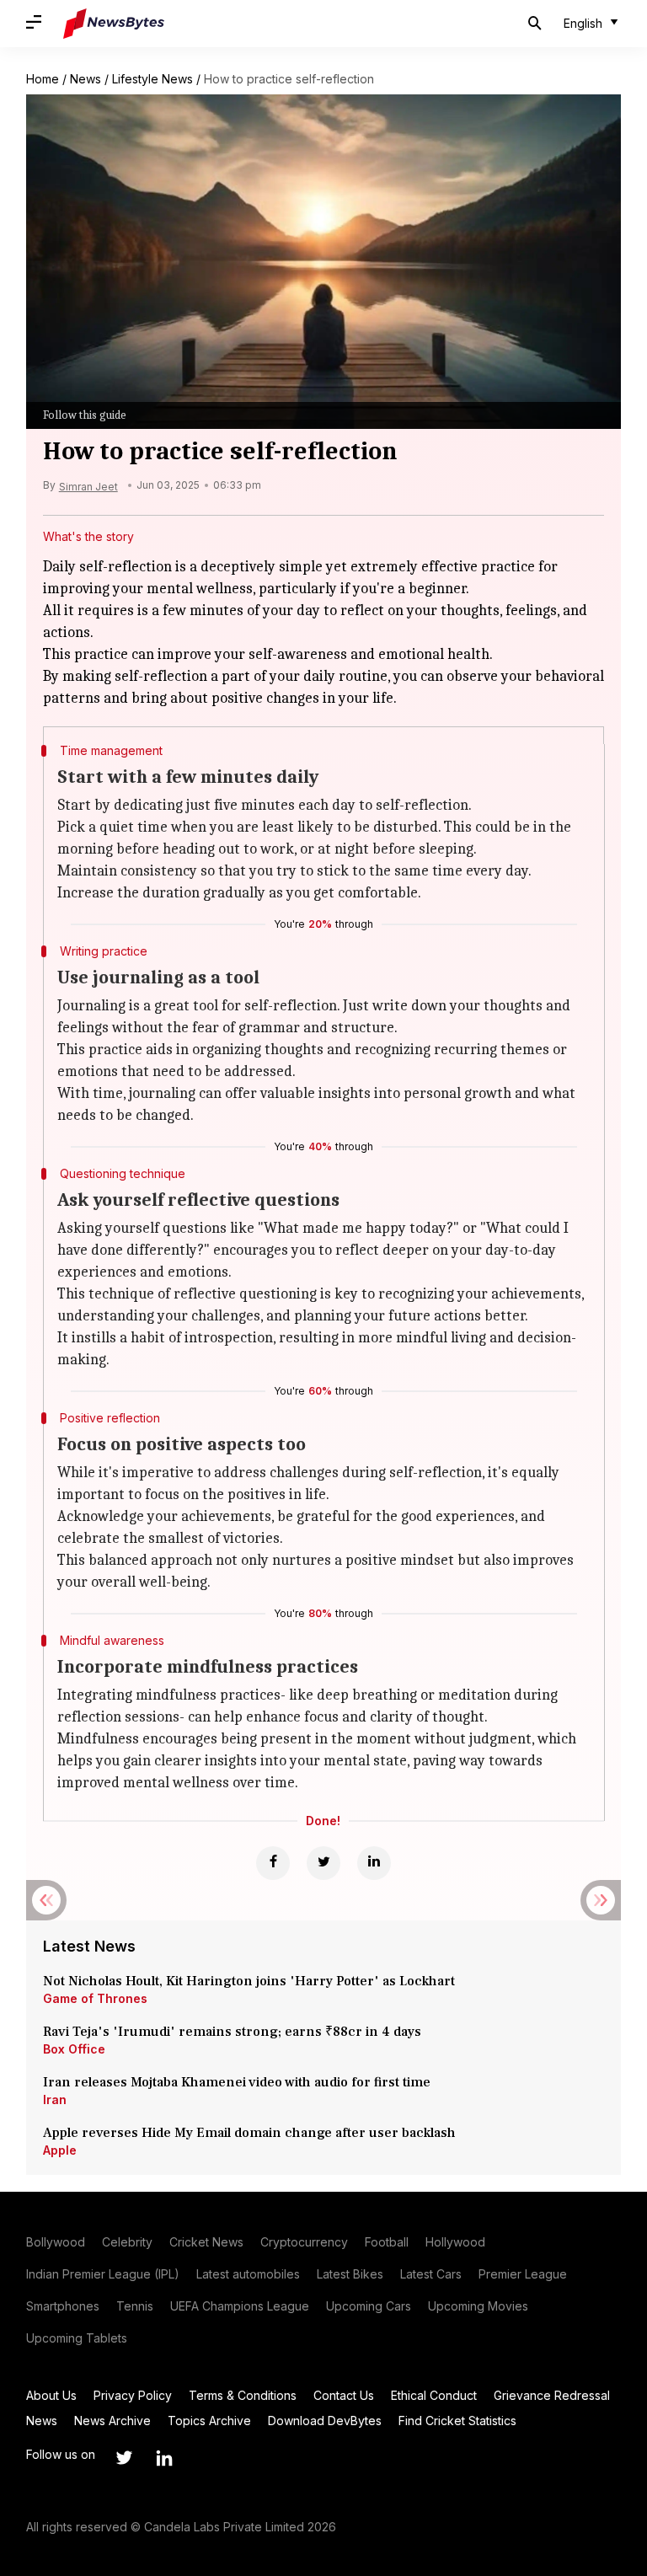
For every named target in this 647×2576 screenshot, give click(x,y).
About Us (51, 2395)
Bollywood (56, 2242)
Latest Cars (431, 2274)
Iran (55, 2099)
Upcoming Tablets (77, 2338)
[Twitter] (323, 1863)
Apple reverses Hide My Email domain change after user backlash (249, 2133)
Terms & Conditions (243, 2395)
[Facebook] (273, 1863)
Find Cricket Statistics (457, 2421)
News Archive (112, 2421)
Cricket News (206, 2242)
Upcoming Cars (369, 2306)
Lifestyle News (152, 79)
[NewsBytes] (114, 24)
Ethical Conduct (434, 2395)
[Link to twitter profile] (124, 2458)
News (86, 79)
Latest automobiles (248, 2274)
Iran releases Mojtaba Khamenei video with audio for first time (240, 2082)
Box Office (74, 2049)
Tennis (135, 2306)
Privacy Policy (133, 2395)
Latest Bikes (350, 2274)
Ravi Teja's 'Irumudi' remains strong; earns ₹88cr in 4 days (232, 2032)
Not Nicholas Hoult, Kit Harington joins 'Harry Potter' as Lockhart (249, 1981)
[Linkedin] (374, 1863)
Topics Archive (209, 2421)
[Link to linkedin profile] (164, 2458)
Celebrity (127, 2242)
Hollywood (455, 2242)
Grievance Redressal (552, 2395)
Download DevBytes (325, 2421)
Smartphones (63, 2306)
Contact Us (344, 2395)
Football (387, 2242)
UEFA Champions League (240, 2306)
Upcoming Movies (478, 2306)
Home (43, 79)
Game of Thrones (95, 1998)
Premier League (523, 2274)
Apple (60, 2150)
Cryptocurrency (304, 2242)
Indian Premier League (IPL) (103, 2274)
